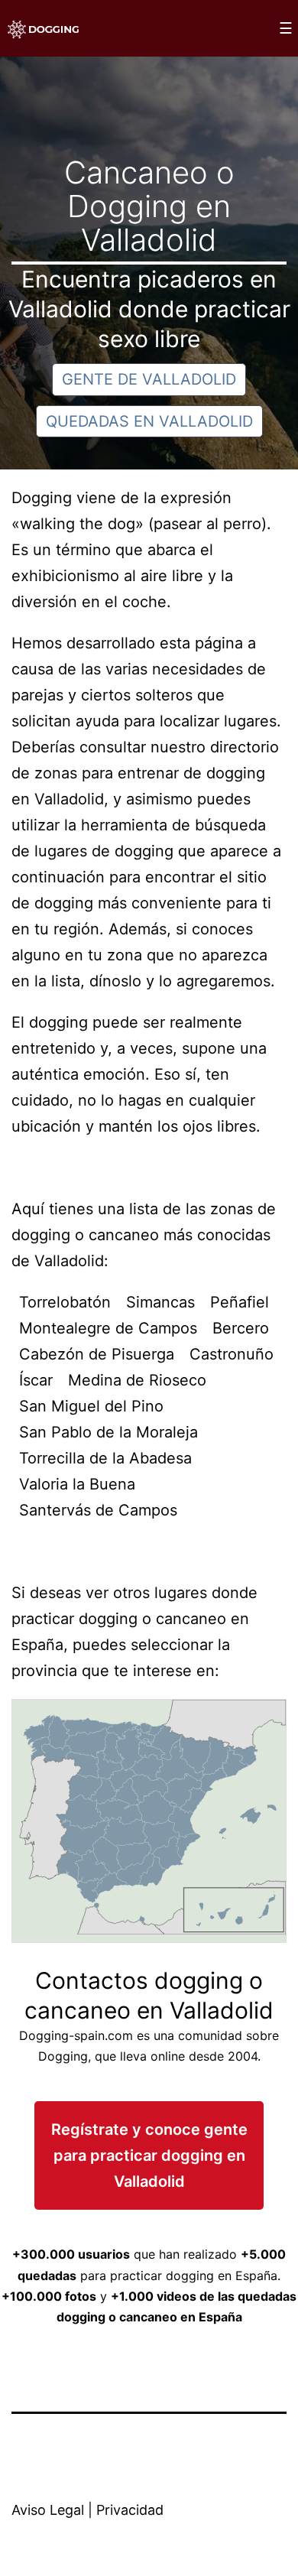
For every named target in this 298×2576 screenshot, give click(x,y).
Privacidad (130, 2510)
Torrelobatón (65, 1302)
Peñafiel (240, 1302)
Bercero (241, 1328)
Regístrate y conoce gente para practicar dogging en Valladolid (149, 2155)
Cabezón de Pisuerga (97, 1354)
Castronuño (232, 1354)
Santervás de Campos (98, 1510)
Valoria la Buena (77, 1484)
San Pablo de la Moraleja (109, 1432)
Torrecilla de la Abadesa (105, 1458)
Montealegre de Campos (108, 1328)
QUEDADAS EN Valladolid (149, 421)
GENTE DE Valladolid (149, 379)
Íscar (36, 1380)
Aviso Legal (48, 2510)
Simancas (160, 1302)
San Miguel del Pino (91, 1406)
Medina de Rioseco (137, 1380)
